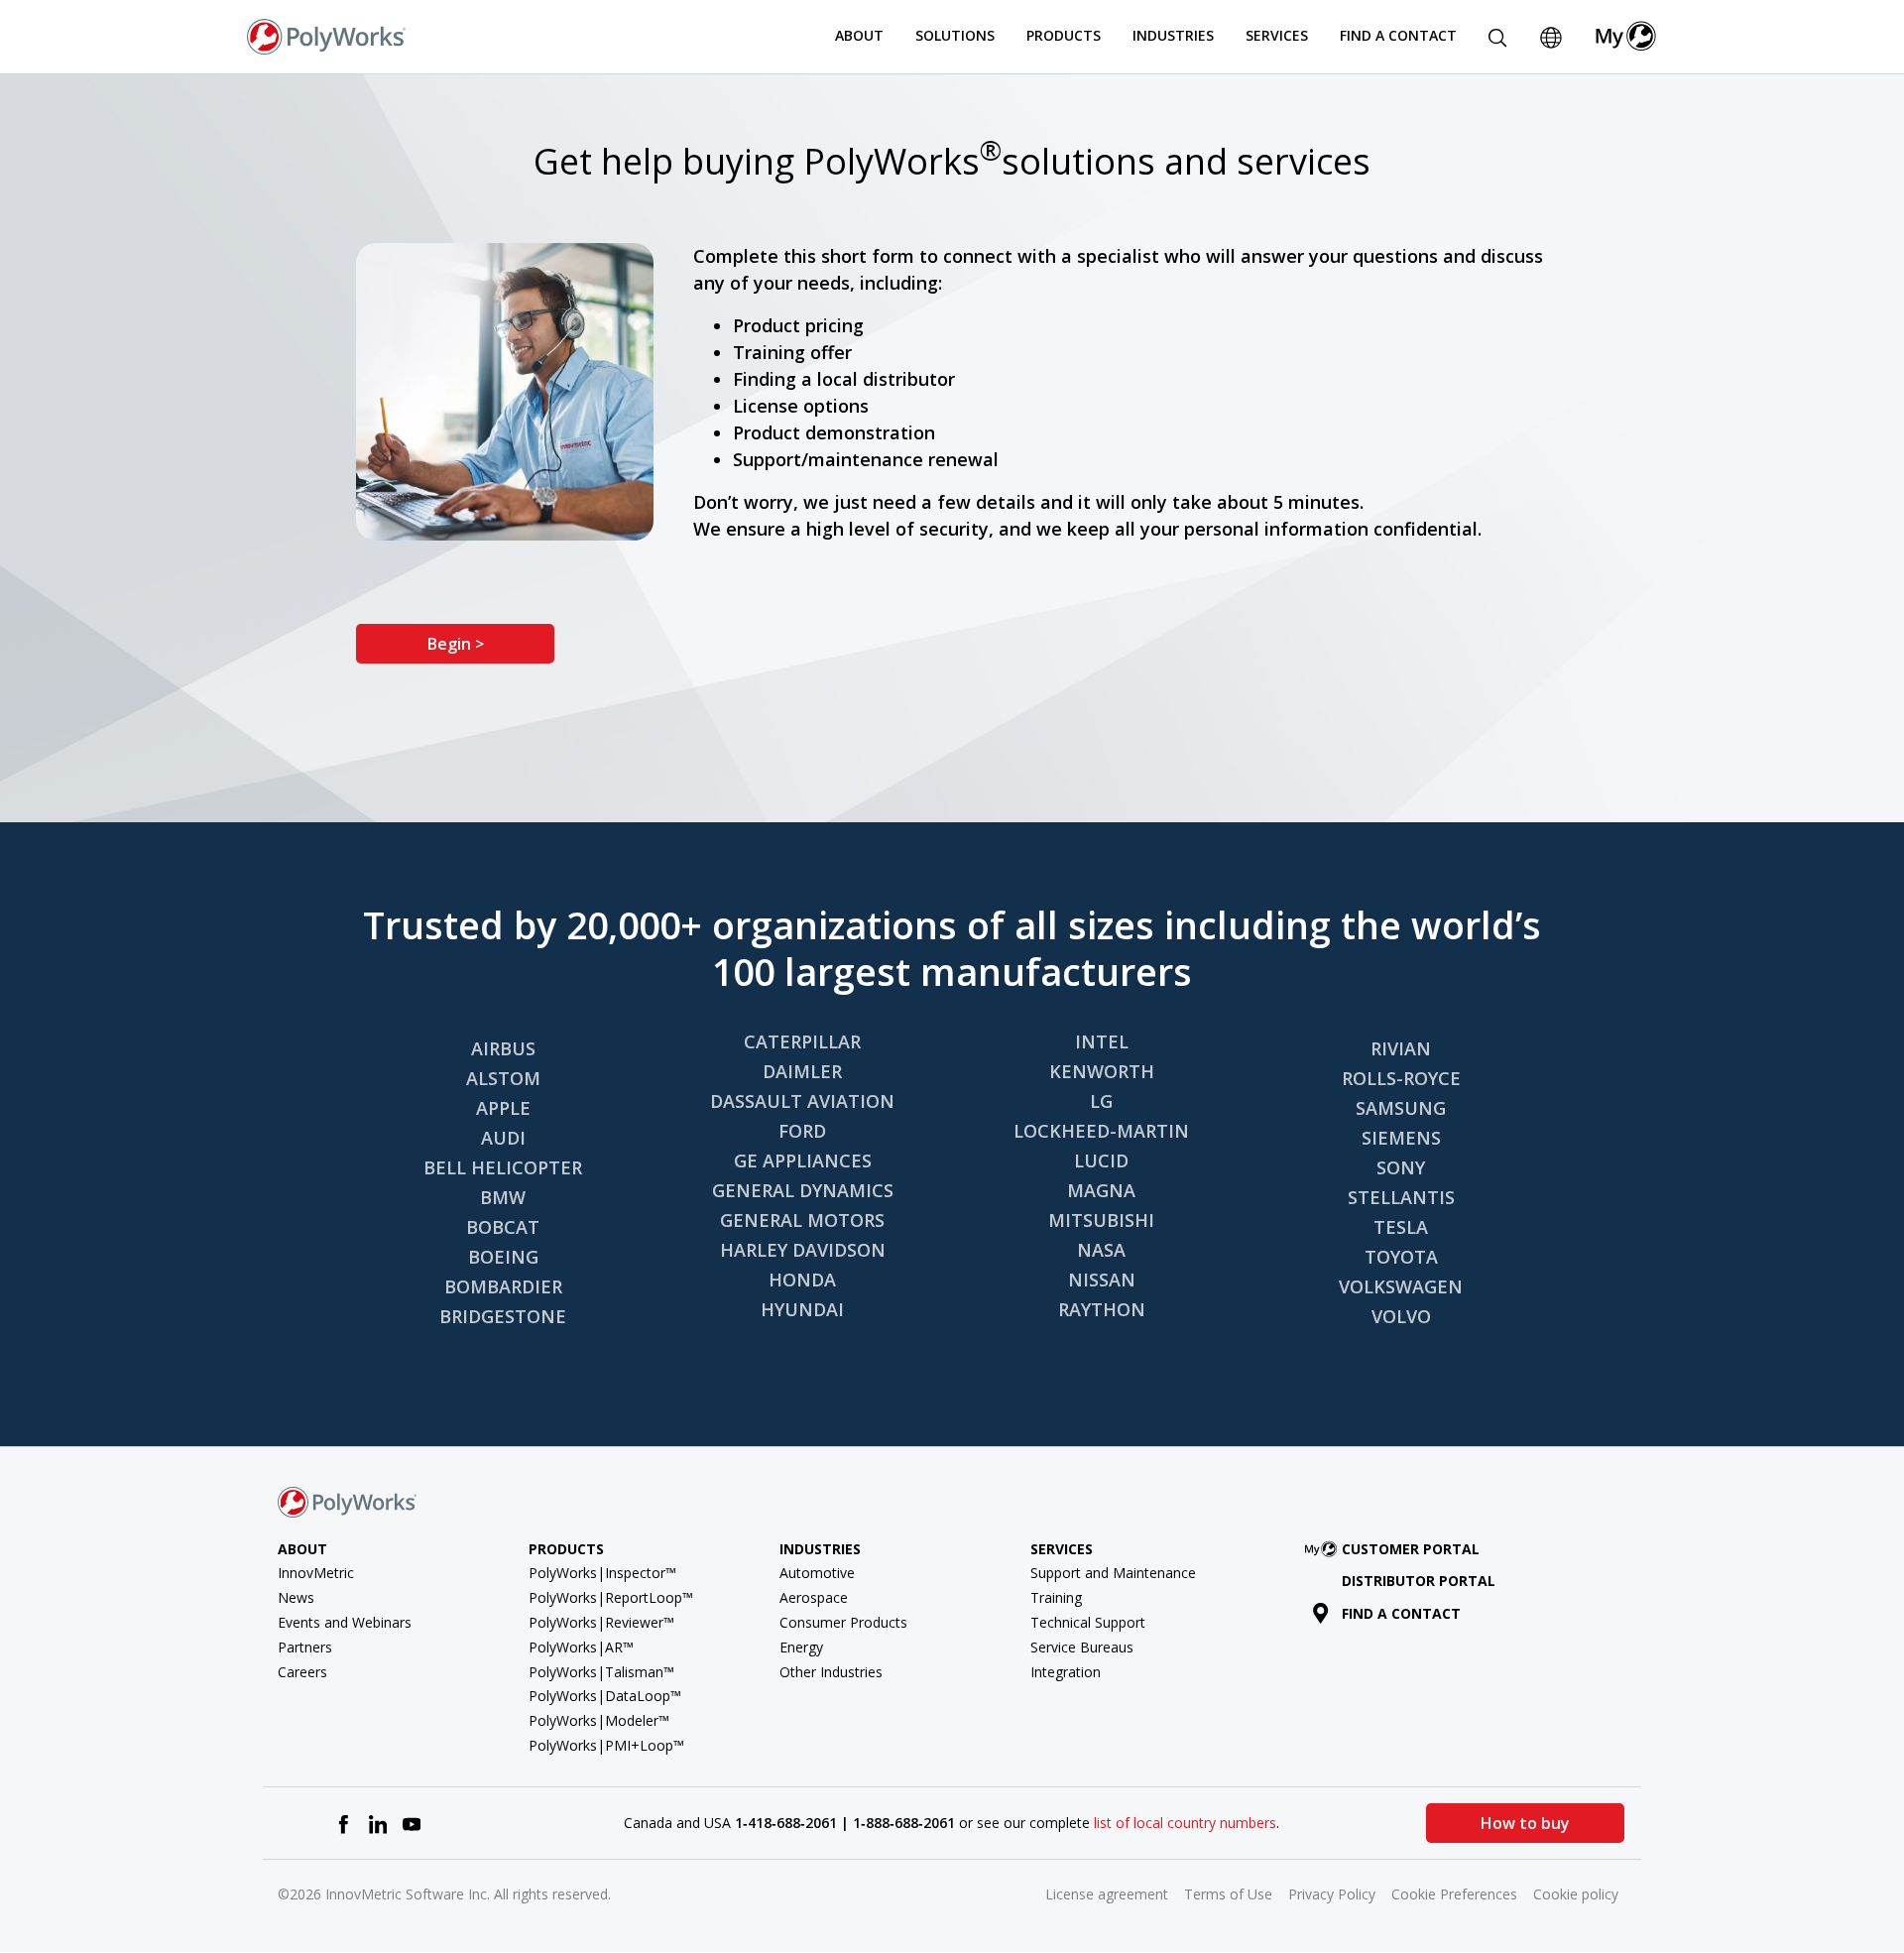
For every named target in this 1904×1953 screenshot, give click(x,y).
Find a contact (1401, 1613)
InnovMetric (316, 1573)
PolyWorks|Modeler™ (599, 1720)
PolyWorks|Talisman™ (601, 1672)
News (296, 1597)
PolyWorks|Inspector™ (602, 1573)
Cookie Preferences (1454, 1894)
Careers (302, 1672)
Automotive (817, 1573)
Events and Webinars (345, 1622)
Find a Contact (1398, 35)
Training (1056, 1597)
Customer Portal (1411, 1549)
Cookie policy (1576, 1894)
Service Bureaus (1082, 1647)
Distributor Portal (1419, 1581)
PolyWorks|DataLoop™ (605, 1696)
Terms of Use (1228, 1894)
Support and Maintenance (1113, 1573)
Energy (801, 1647)
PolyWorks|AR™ (581, 1647)
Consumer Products (843, 1622)
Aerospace (814, 1597)
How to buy (1525, 1823)
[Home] (326, 35)
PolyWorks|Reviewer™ (601, 1622)
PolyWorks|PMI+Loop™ (606, 1745)
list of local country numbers (1185, 1823)
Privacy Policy (1332, 1894)
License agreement (1107, 1894)
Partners (305, 1647)
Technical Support (1088, 1622)
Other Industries (831, 1672)
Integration (1066, 1672)
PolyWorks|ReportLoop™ (611, 1597)
